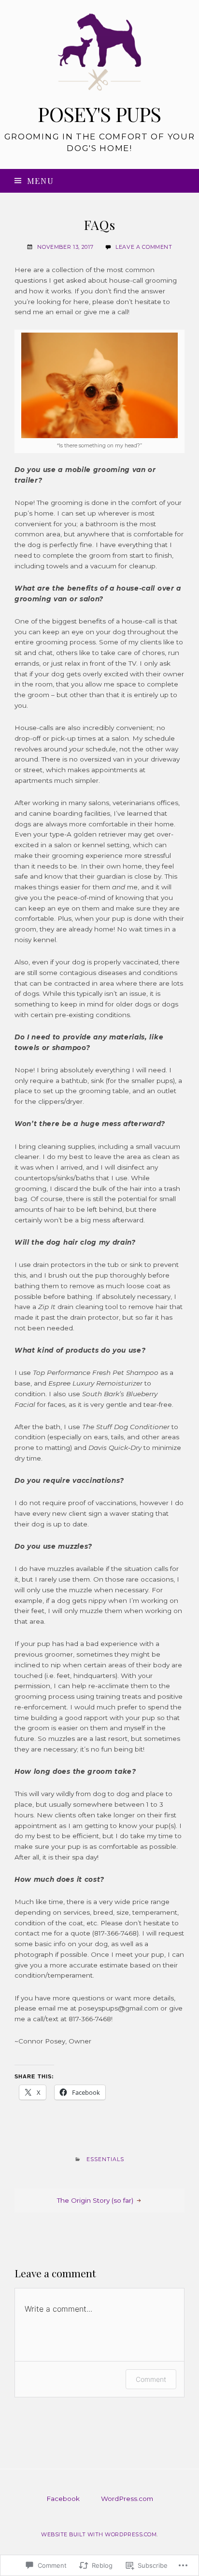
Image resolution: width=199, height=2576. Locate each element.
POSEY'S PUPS (99, 114)
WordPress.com (127, 2499)
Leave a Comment (144, 247)
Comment (151, 2379)
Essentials (106, 2159)
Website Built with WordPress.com (99, 2534)
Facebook (63, 2499)
